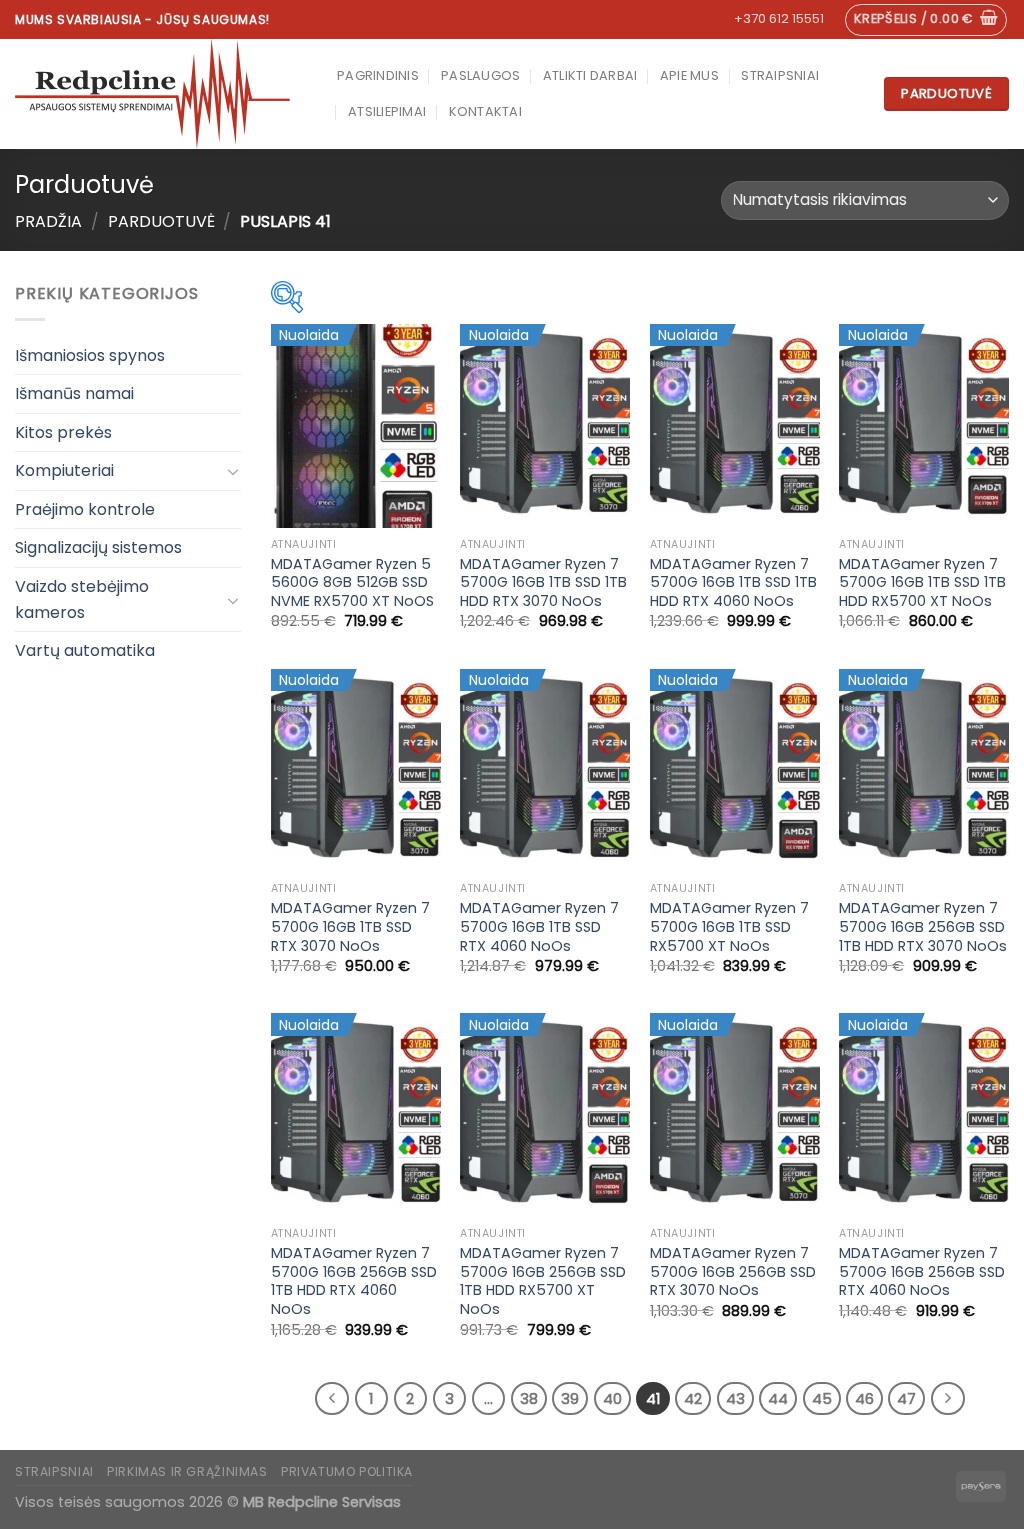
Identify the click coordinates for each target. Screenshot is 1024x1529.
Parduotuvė (161, 221)
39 (570, 1398)
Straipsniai (780, 75)
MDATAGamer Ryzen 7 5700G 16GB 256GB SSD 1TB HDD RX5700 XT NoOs (543, 1281)
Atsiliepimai (387, 111)
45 (822, 1398)
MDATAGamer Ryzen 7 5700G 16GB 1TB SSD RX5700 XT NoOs (729, 927)
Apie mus (689, 75)
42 (693, 1398)
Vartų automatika (85, 650)
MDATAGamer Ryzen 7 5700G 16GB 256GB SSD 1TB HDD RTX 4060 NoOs (354, 1281)
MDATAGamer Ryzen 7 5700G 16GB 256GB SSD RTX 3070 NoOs (733, 1272)
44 (778, 1398)
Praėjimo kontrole (85, 509)
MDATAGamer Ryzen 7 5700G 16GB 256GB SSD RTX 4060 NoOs (922, 1272)
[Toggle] (233, 471)
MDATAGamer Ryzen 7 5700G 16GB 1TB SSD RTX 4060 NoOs (539, 927)
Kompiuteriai (64, 470)
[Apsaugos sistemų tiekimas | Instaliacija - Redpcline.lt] (161, 94)
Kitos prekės (63, 432)
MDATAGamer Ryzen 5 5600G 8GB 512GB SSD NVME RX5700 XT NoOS (352, 583)
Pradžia (48, 221)
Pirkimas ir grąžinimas (187, 1471)
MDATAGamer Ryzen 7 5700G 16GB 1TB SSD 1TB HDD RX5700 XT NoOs (922, 583)
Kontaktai (485, 111)
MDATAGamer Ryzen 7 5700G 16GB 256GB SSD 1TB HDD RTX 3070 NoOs (923, 927)
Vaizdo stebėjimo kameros (82, 599)
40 (612, 1398)
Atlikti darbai (590, 75)
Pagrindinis (378, 75)
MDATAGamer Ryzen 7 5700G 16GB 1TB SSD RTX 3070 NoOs (350, 927)
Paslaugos (480, 75)
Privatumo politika (347, 1471)
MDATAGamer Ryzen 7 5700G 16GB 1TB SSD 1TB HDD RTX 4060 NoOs (733, 583)
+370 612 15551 (779, 18)
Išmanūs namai (74, 393)
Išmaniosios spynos (90, 355)
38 (529, 1398)
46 (864, 1398)
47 (906, 1398)
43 (735, 1398)
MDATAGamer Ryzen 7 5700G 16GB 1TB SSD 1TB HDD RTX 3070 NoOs (543, 583)
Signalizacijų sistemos (98, 547)
